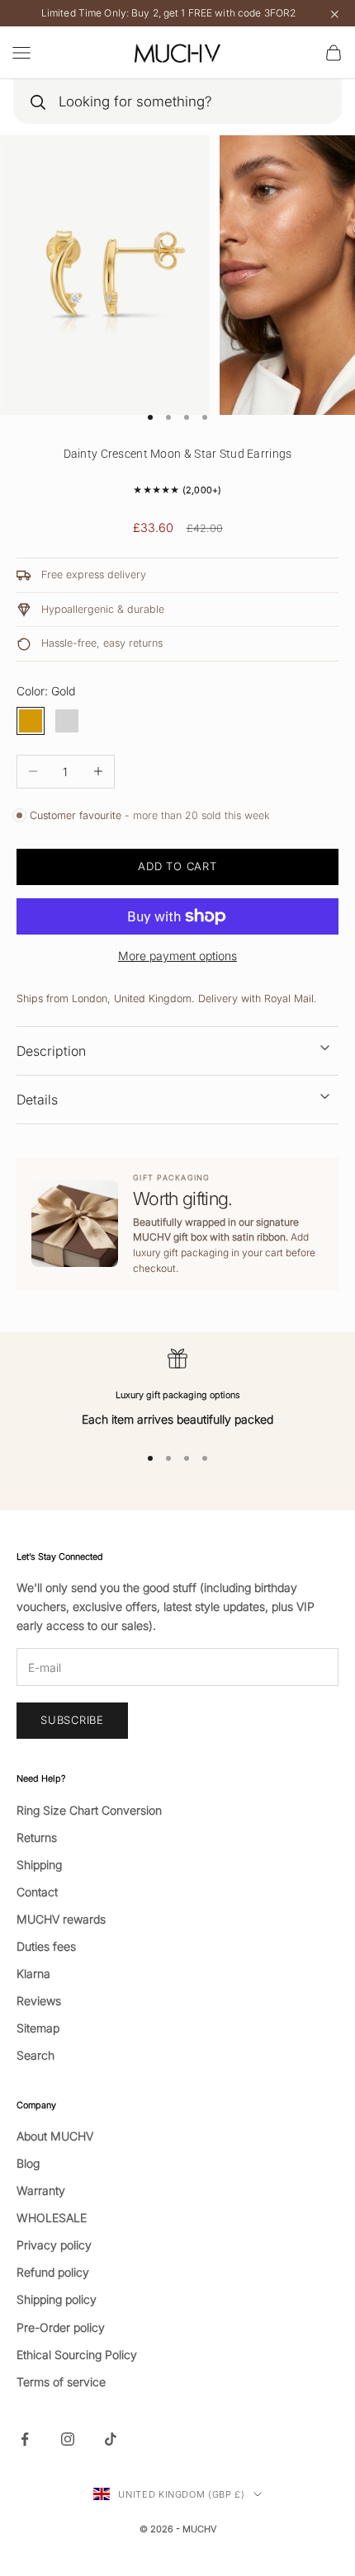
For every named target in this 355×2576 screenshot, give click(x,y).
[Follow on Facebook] (25, 2439)
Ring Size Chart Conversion (89, 1810)
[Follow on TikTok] (111, 2439)
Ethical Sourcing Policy (77, 2355)
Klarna (33, 1973)
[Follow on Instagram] (68, 2439)
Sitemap (38, 2028)
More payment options (177, 956)
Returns (37, 1837)
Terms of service (61, 2382)
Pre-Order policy (61, 2327)
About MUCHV (55, 2136)
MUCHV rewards (61, 1919)
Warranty (41, 2190)
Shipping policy (57, 2299)
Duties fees (46, 1946)
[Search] (38, 102)
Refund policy (53, 2272)
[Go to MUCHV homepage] (177, 53)
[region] (177, 1389)
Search (35, 2055)
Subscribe (72, 1720)
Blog (28, 2163)
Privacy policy (54, 2245)
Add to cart (177, 866)
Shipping (39, 1865)
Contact (37, 1892)
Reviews (39, 2001)
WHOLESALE (52, 2218)
